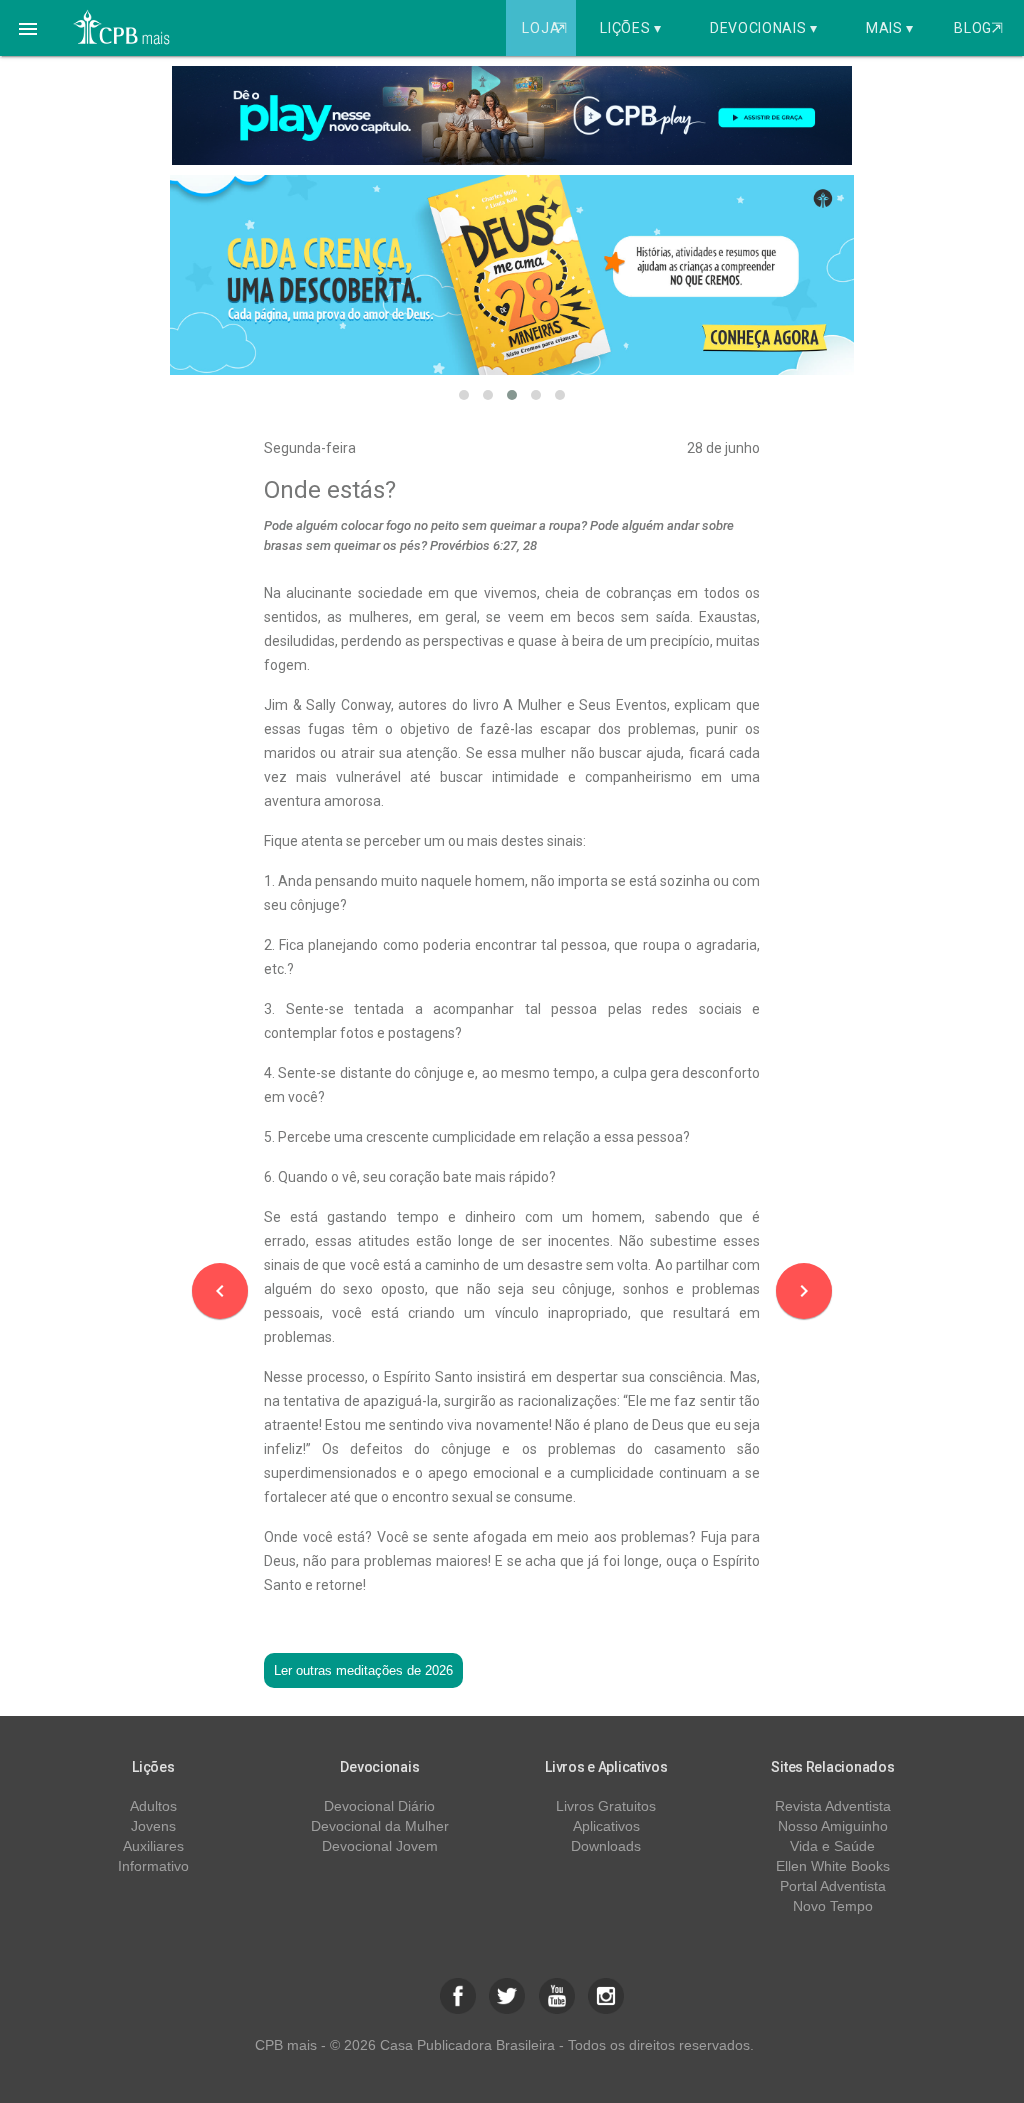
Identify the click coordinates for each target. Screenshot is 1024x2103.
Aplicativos (606, 1826)
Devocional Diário (379, 1806)
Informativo (153, 1866)
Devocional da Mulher (380, 1826)
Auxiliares (153, 1846)
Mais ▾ (890, 28)
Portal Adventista (833, 1886)
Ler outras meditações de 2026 (363, 1670)
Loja (544, 28)
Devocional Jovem (380, 1846)
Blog (978, 28)
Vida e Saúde (832, 1846)
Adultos (153, 1806)
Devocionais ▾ (764, 28)
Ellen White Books (833, 1866)
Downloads (606, 1846)
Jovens (153, 1826)
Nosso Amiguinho (833, 1826)
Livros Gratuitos (606, 1806)
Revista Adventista (833, 1806)
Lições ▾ (631, 28)
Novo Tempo (833, 1906)
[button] (28, 28)
